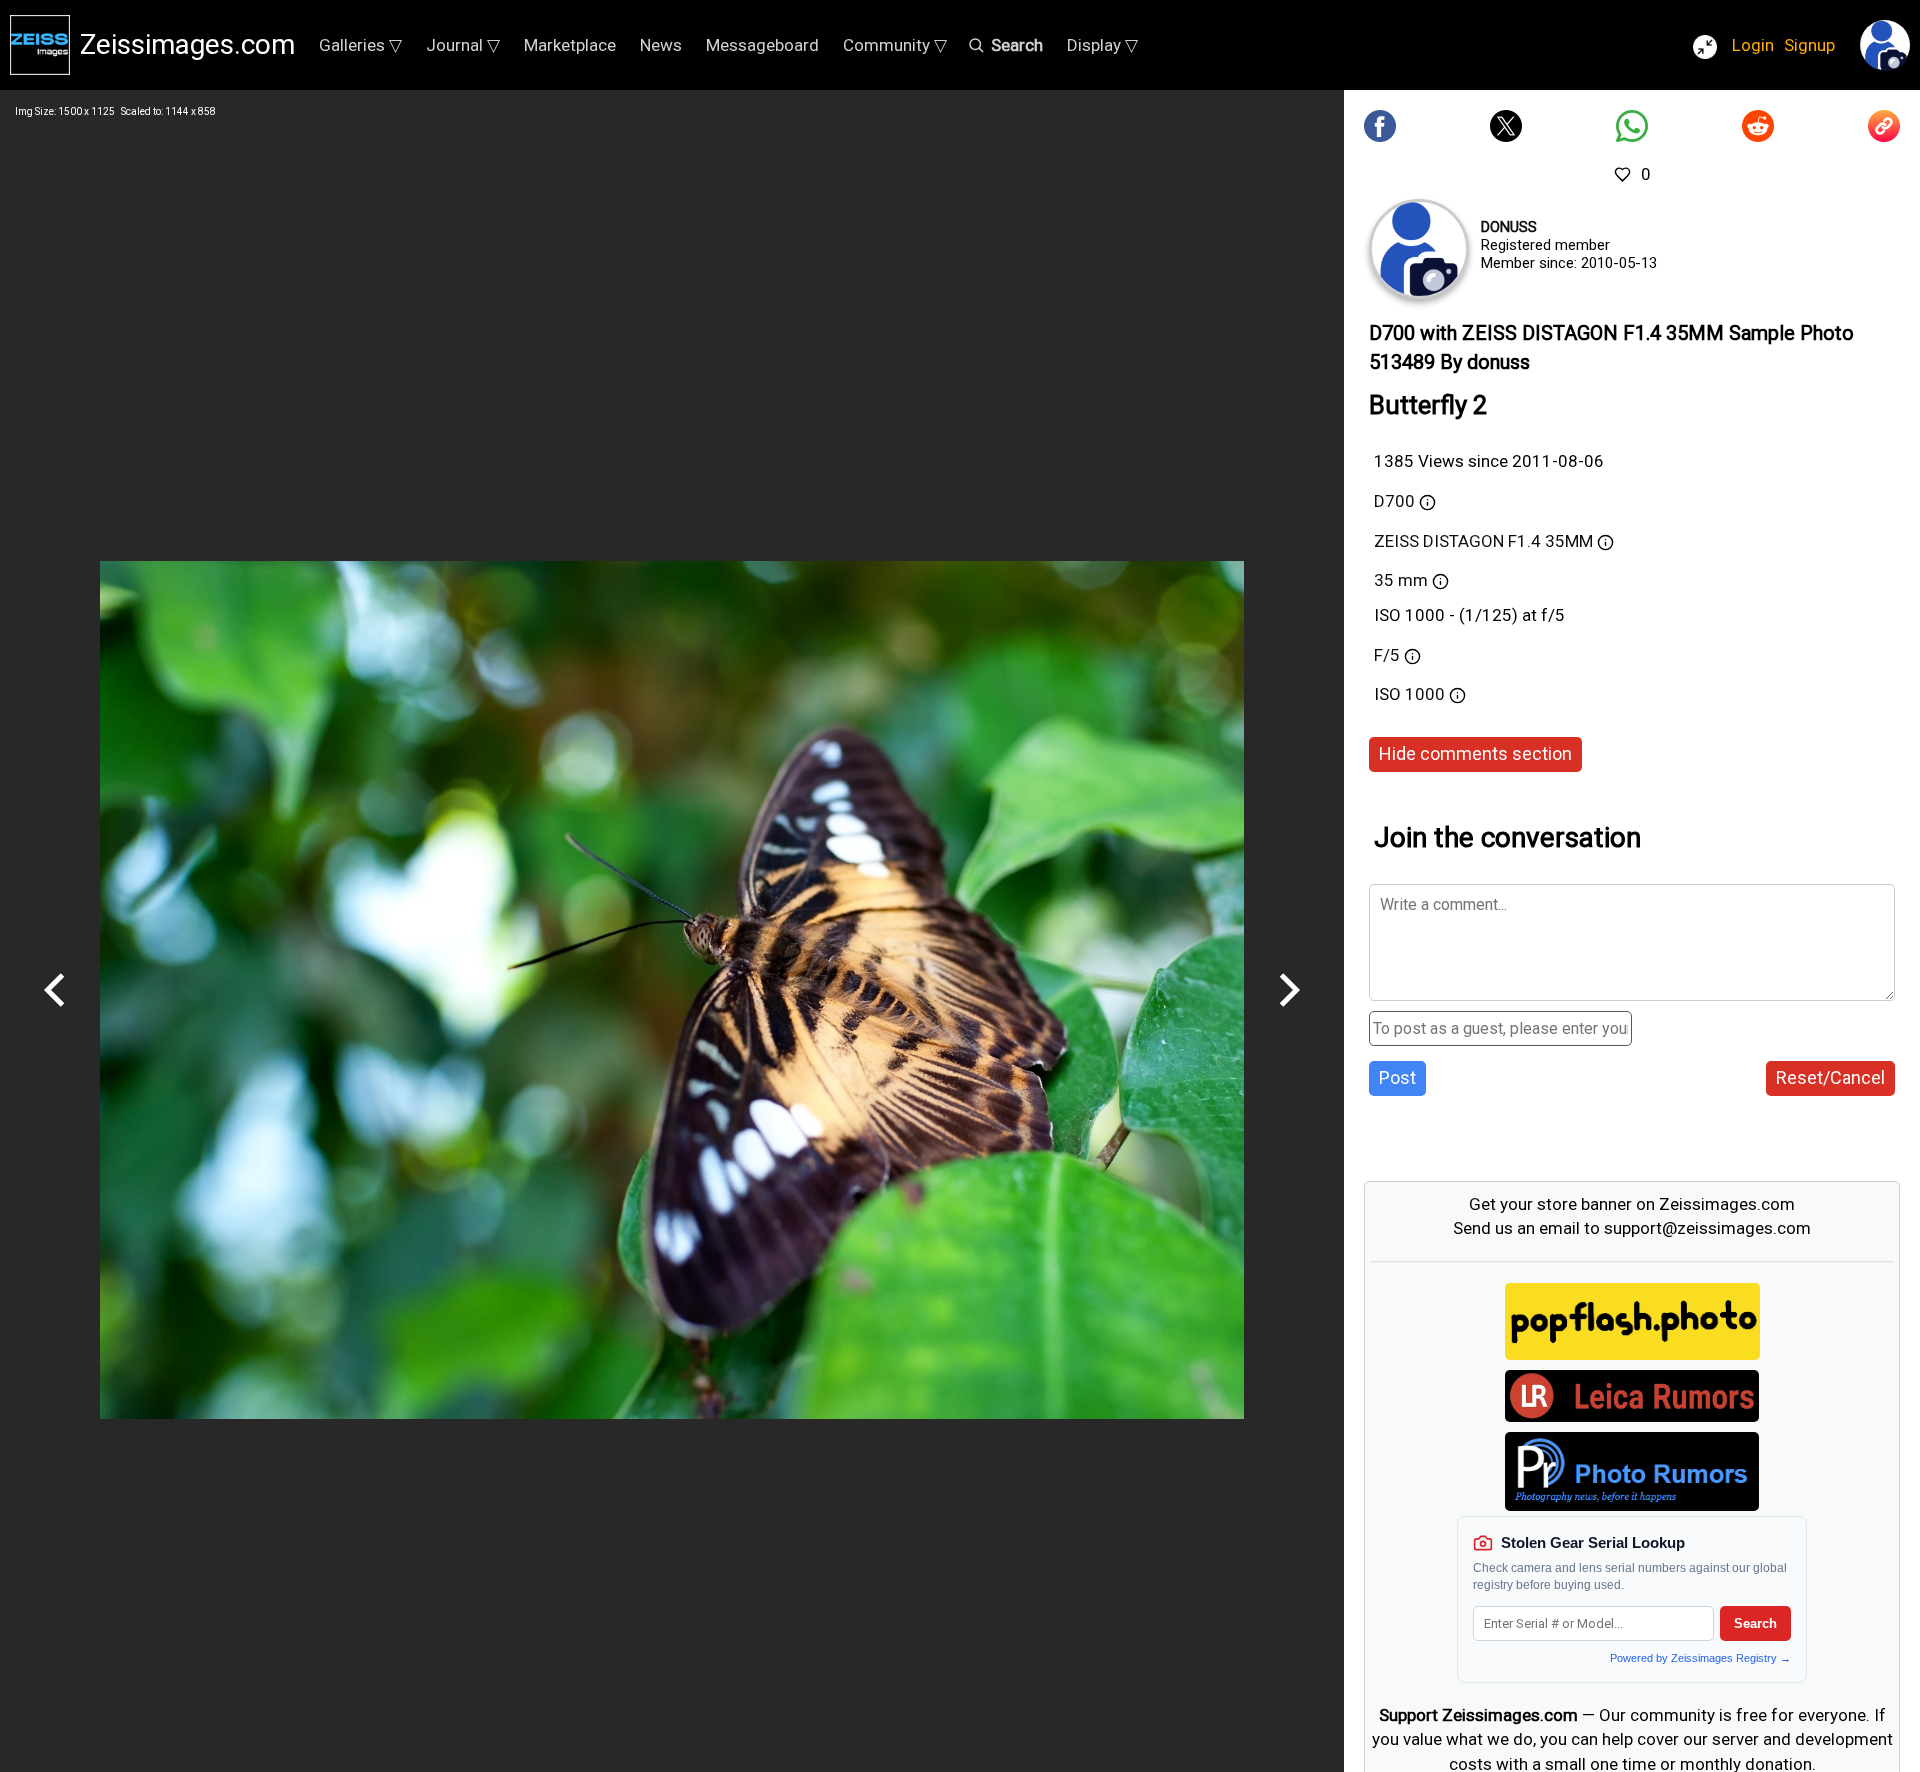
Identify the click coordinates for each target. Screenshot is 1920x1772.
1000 (1427, 694)
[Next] (1289, 1014)
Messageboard (762, 45)
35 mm (1401, 580)
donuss (1509, 227)
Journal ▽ (463, 45)
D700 (1394, 501)
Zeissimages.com (187, 44)
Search (1755, 1623)
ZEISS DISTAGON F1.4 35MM (1483, 541)
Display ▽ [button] (1102, 45)
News (661, 45)
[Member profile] (1419, 249)
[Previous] (55, 1014)
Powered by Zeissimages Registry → (1700, 1658)
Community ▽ (895, 45)
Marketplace (570, 45)
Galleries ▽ (360, 45)
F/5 (1387, 655)
